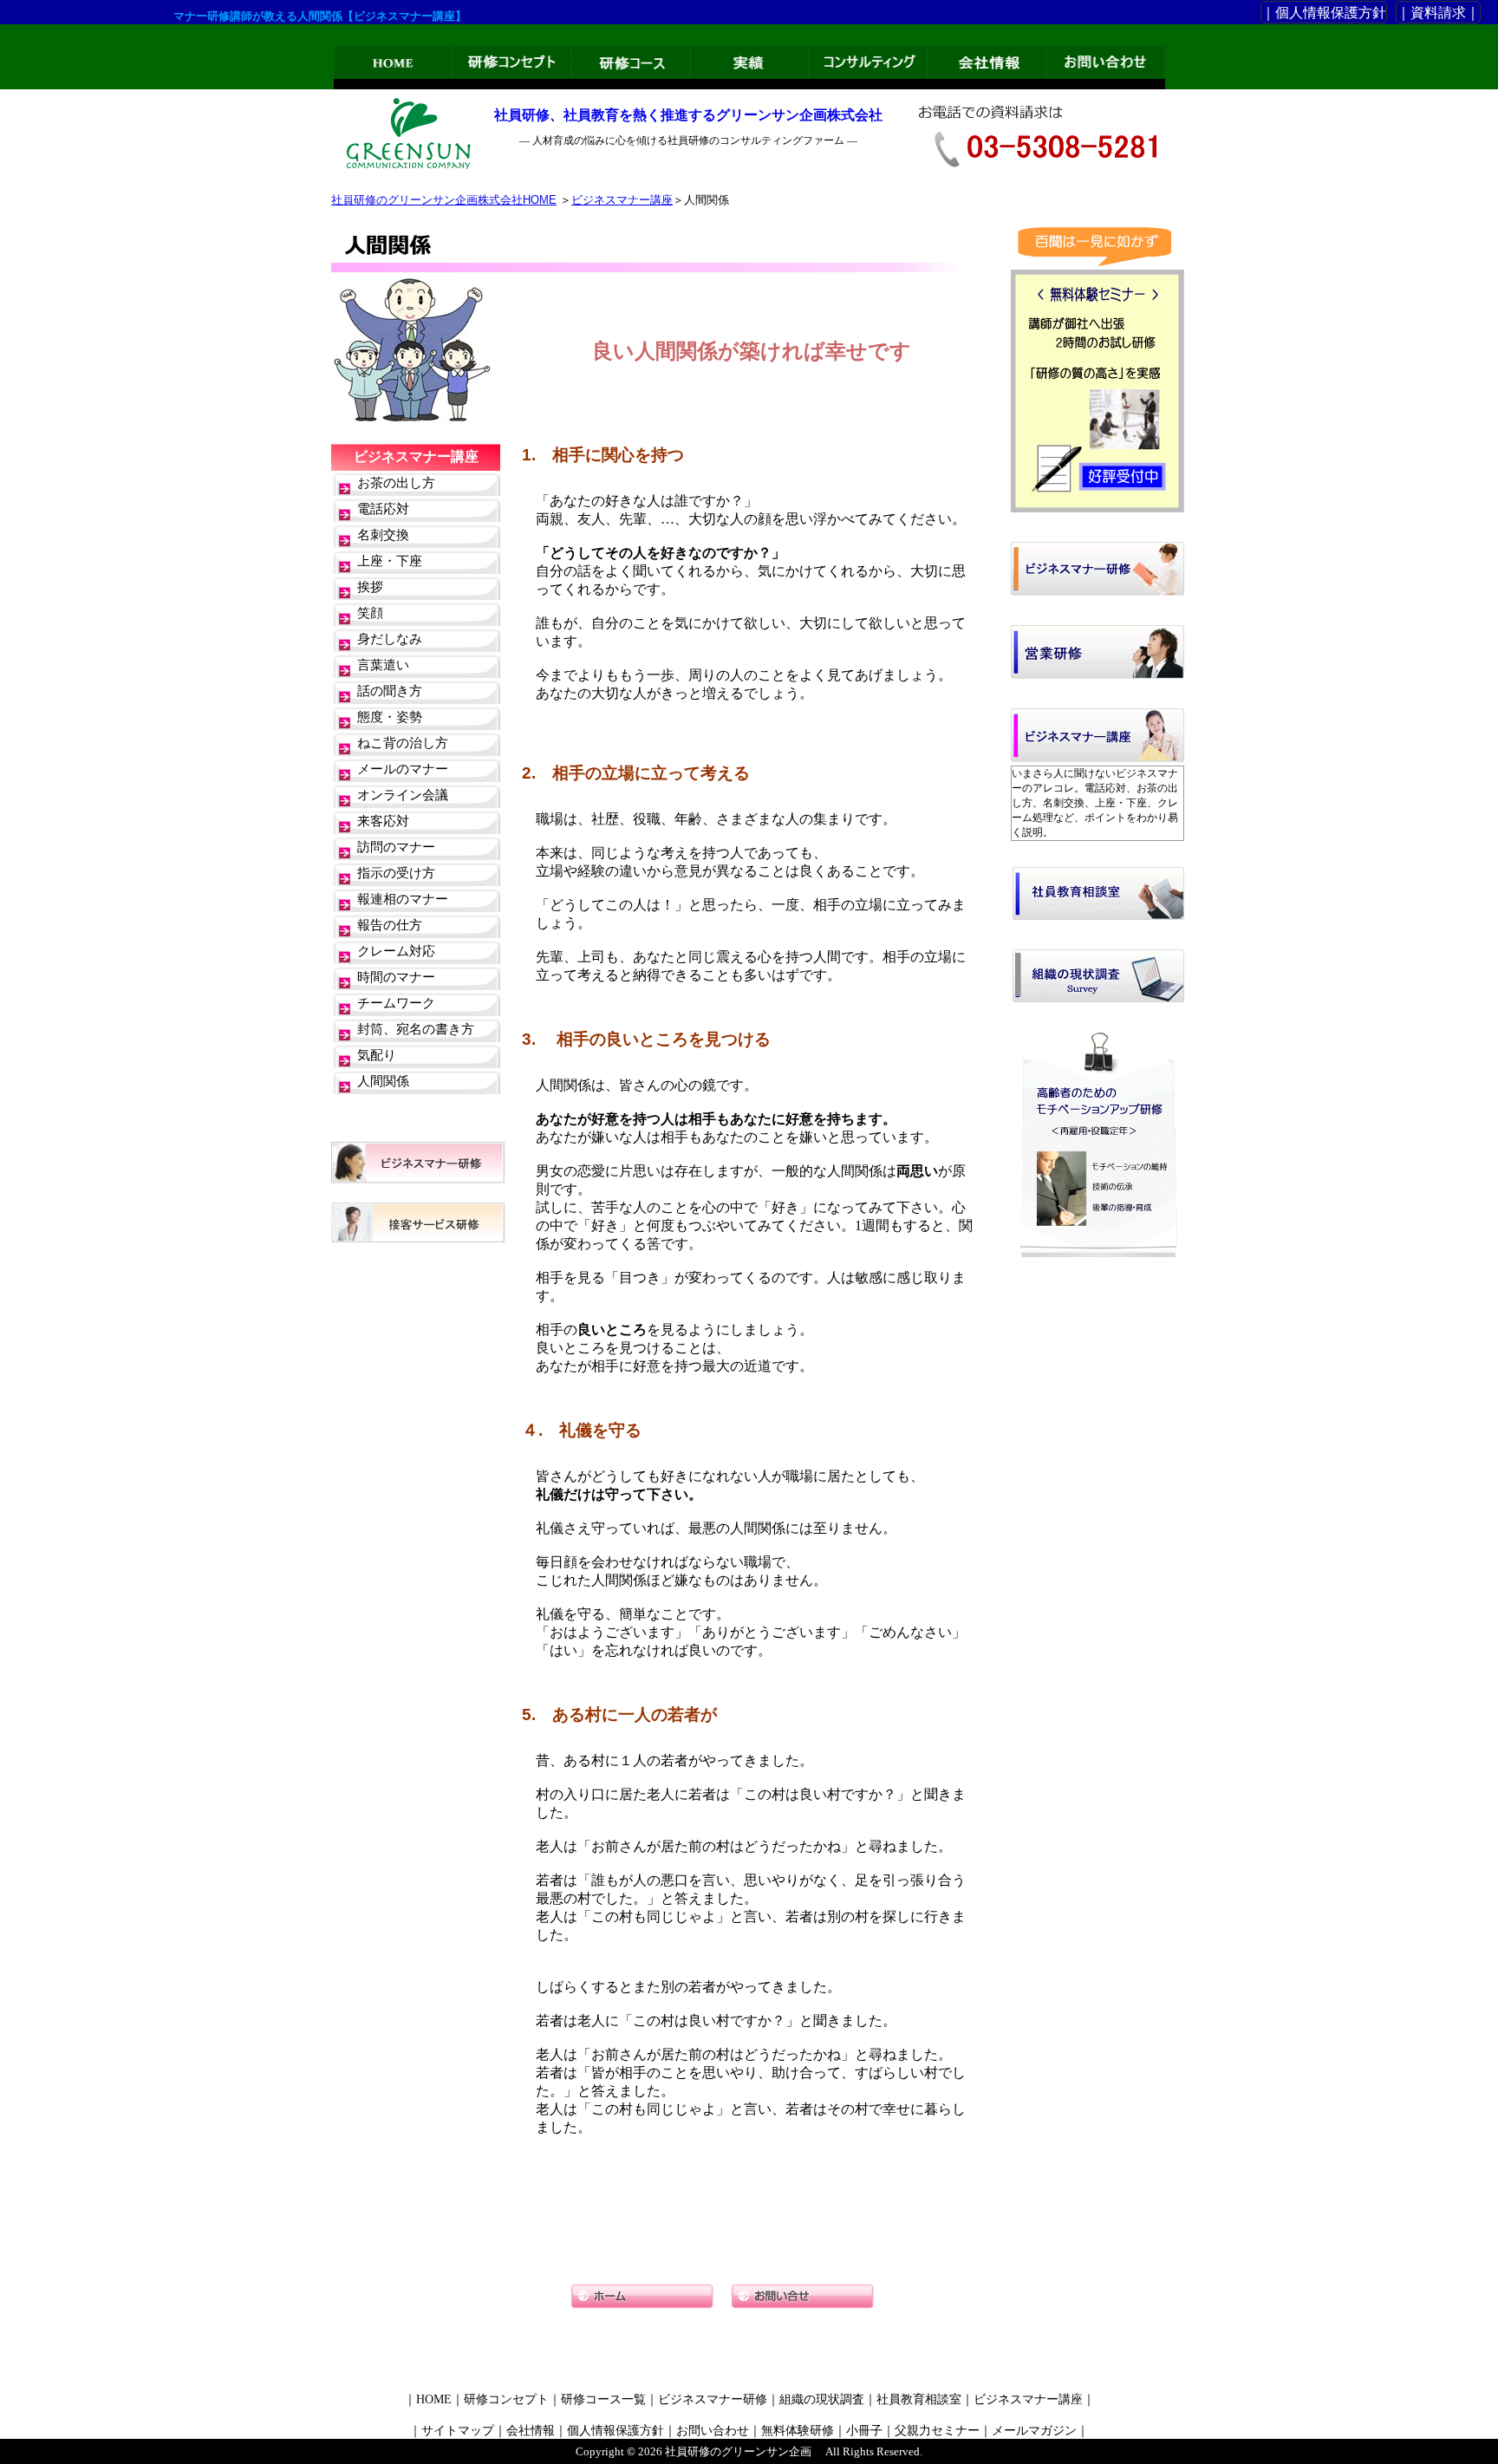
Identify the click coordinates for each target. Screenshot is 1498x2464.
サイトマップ (458, 2431)
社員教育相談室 (919, 2399)
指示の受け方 (396, 873)
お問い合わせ (713, 2431)
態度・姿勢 (390, 717)
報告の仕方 (390, 925)
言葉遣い (383, 665)
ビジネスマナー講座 (622, 200)
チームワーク (396, 1003)
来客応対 (383, 821)
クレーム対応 (396, 951)
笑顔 (370, 613)
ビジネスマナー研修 (713, 2399)
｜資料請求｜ (1438, 13)
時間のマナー (396, 977)
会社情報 (531, 2431)
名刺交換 (383, 535)
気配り (377, 1055)
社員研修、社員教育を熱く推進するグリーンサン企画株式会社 (688, 115)
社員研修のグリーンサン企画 (738, 2451)
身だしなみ (390, 639)
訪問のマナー (396, 847)
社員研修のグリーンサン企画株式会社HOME (444, 200)
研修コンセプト (506, 2399)
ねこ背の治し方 (403, 743)
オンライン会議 (403, 795)
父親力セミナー (937, 2431)
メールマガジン (1034, 2431)
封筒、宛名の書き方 (416, 1029)
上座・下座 (390, 561)
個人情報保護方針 (615, 2431)
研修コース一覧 (603, 2399)
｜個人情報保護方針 (1324, 13)
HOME (434, 2399)
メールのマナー (403, 769)
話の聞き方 (390, 691)
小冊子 (864, 2431)
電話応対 (383, 509)
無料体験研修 (798, 2431)
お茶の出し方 (396, 483)
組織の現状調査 (822, 2399)
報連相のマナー (403, 899)
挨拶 (370, 587)
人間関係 (383, 1081)
